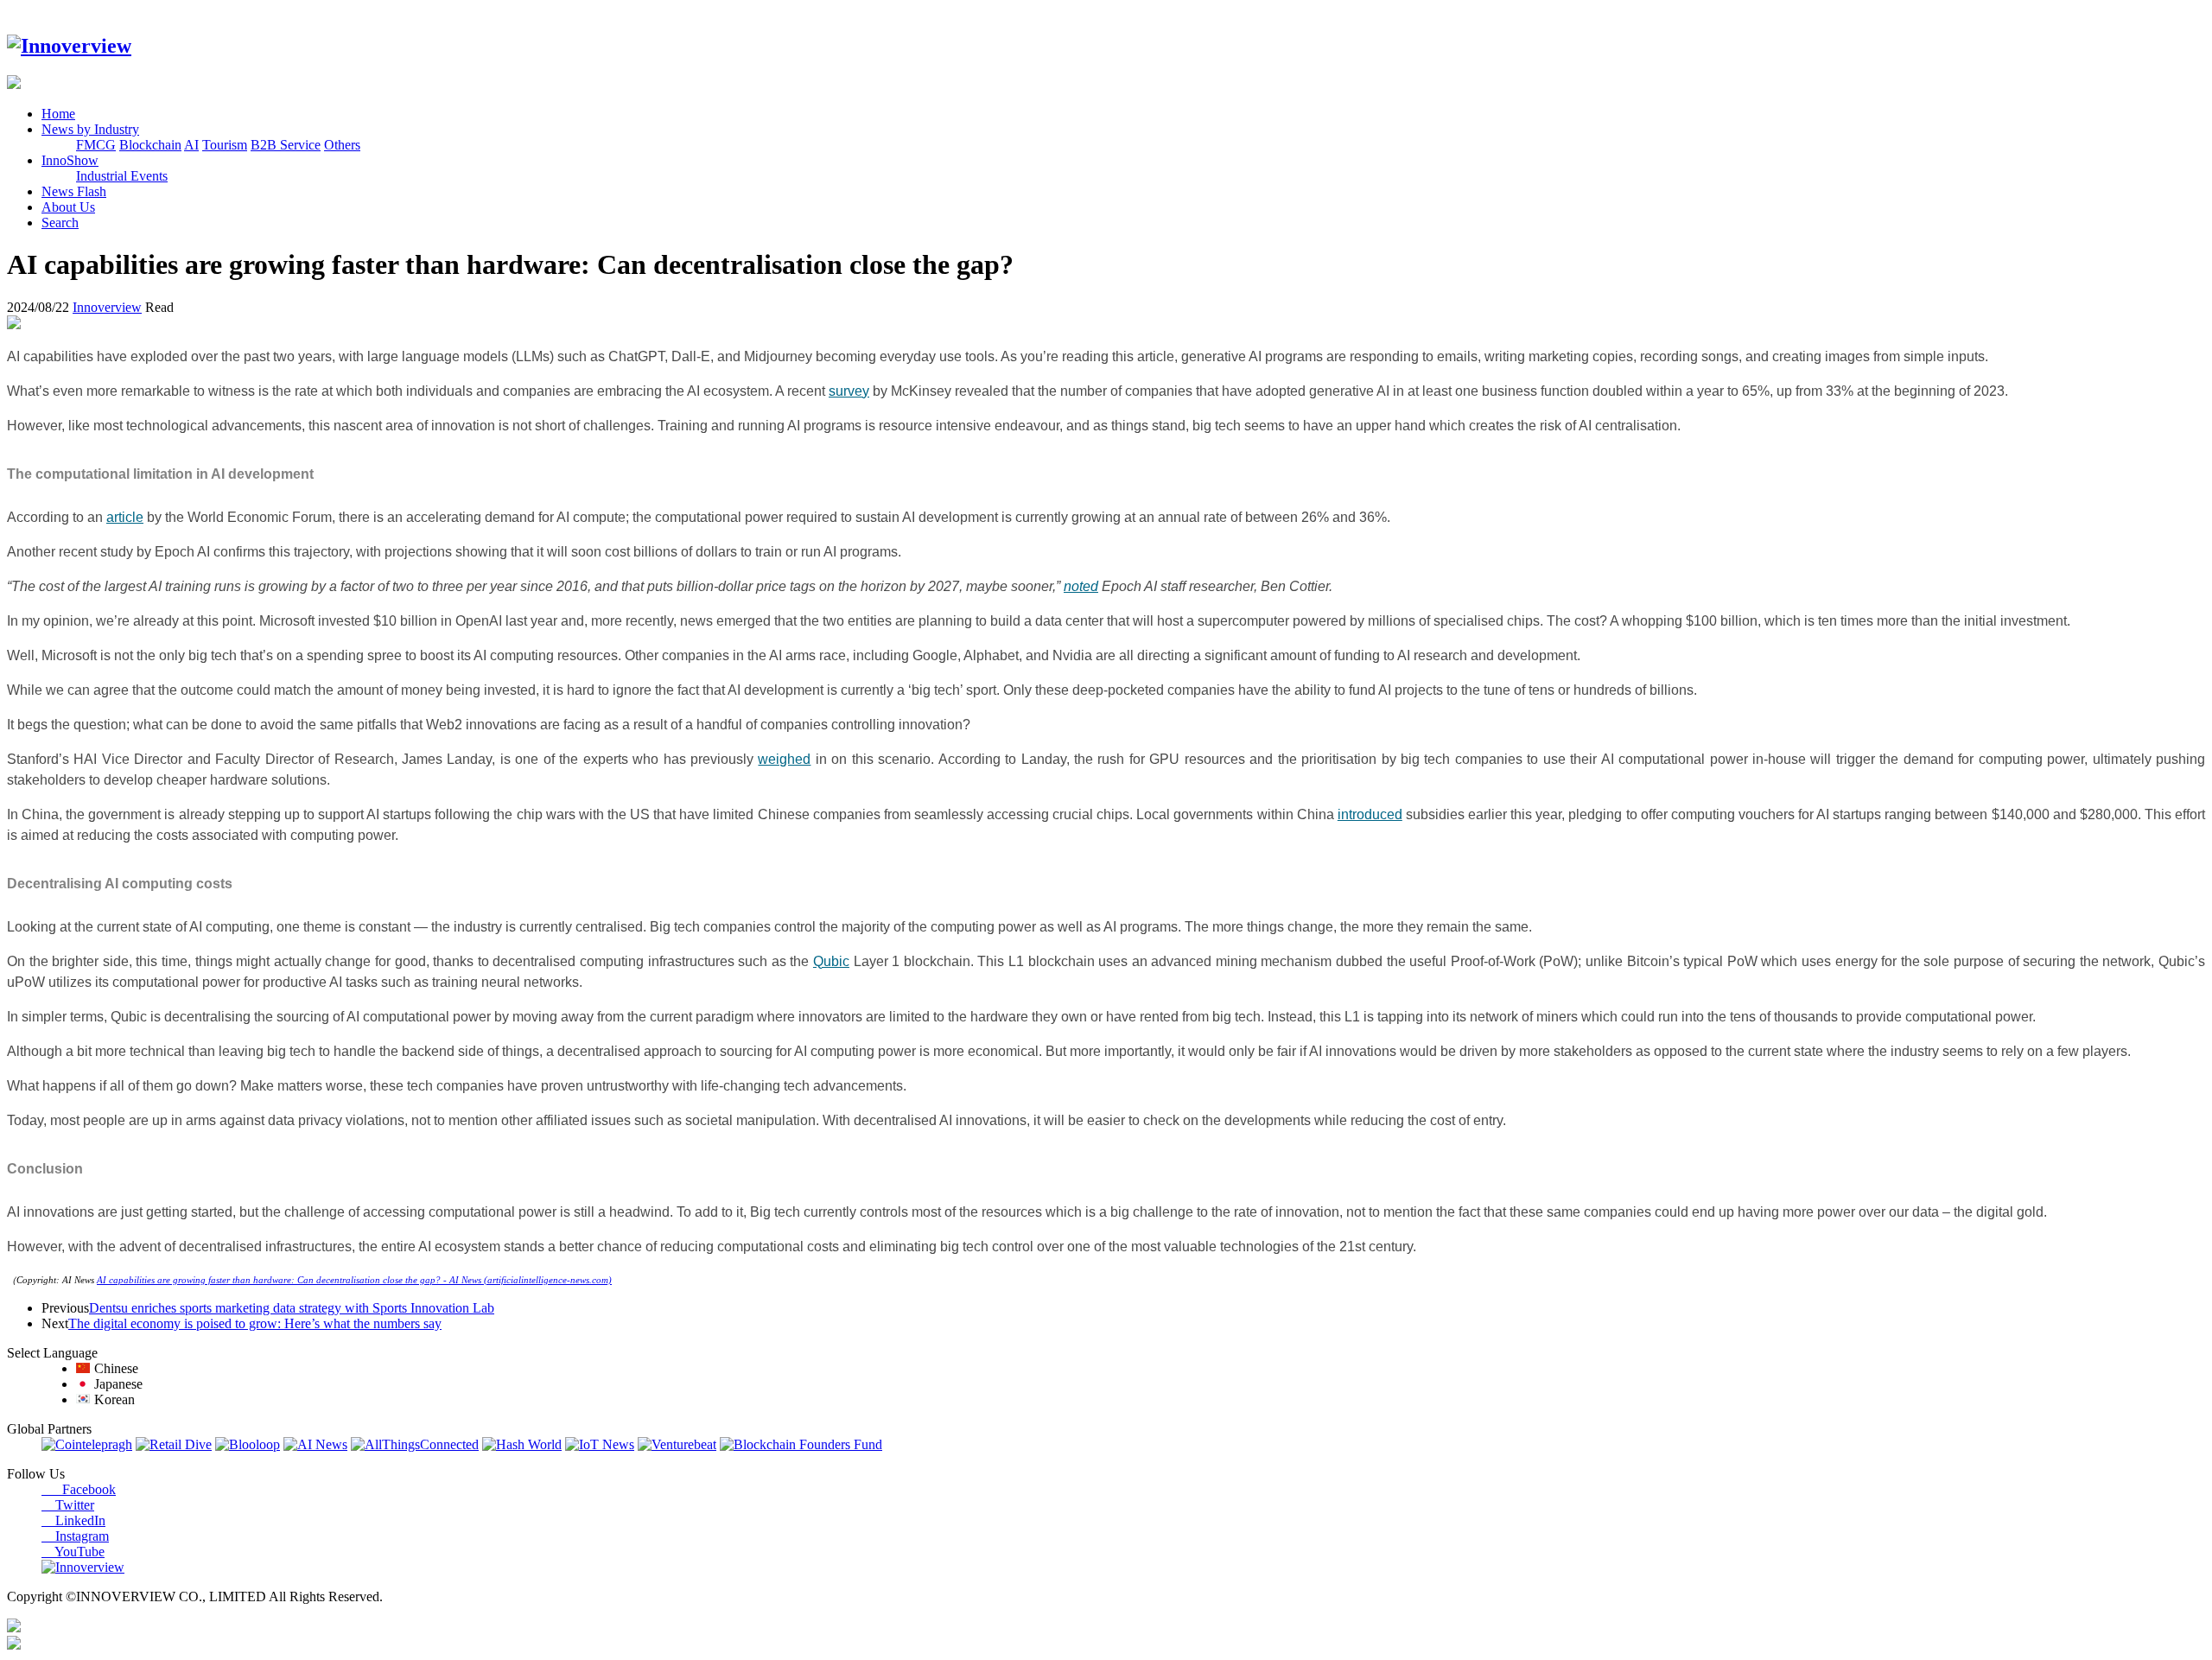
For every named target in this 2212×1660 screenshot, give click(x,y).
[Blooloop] (248, 1444)
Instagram (75, 1536)
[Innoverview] (69, 46)
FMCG (96, 145)
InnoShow (70, 160)
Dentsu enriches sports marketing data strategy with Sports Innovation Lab (292, 1308)
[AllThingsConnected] (415, 1444)
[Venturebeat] (677, 1444)
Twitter (68, 1505)
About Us (68, 207)
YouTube (73, 1552)
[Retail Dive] (174, 1444)
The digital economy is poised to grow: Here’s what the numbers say (255, 1323)
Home (58, 114)
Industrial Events (122, 176)
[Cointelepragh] (87, 1444)
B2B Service (286, 145)
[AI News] (315, 1444)
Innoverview (107, 307)
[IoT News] (600, 1444)
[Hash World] (522, 1444)
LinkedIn (73, 1520)
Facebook (79, 1489)
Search (60, 223)
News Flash (74, 191)
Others (342, 145)
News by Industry (90, 129)
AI (191, 145)
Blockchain (150, 145)
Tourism (225, 145)
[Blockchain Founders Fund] (801, 1444)
